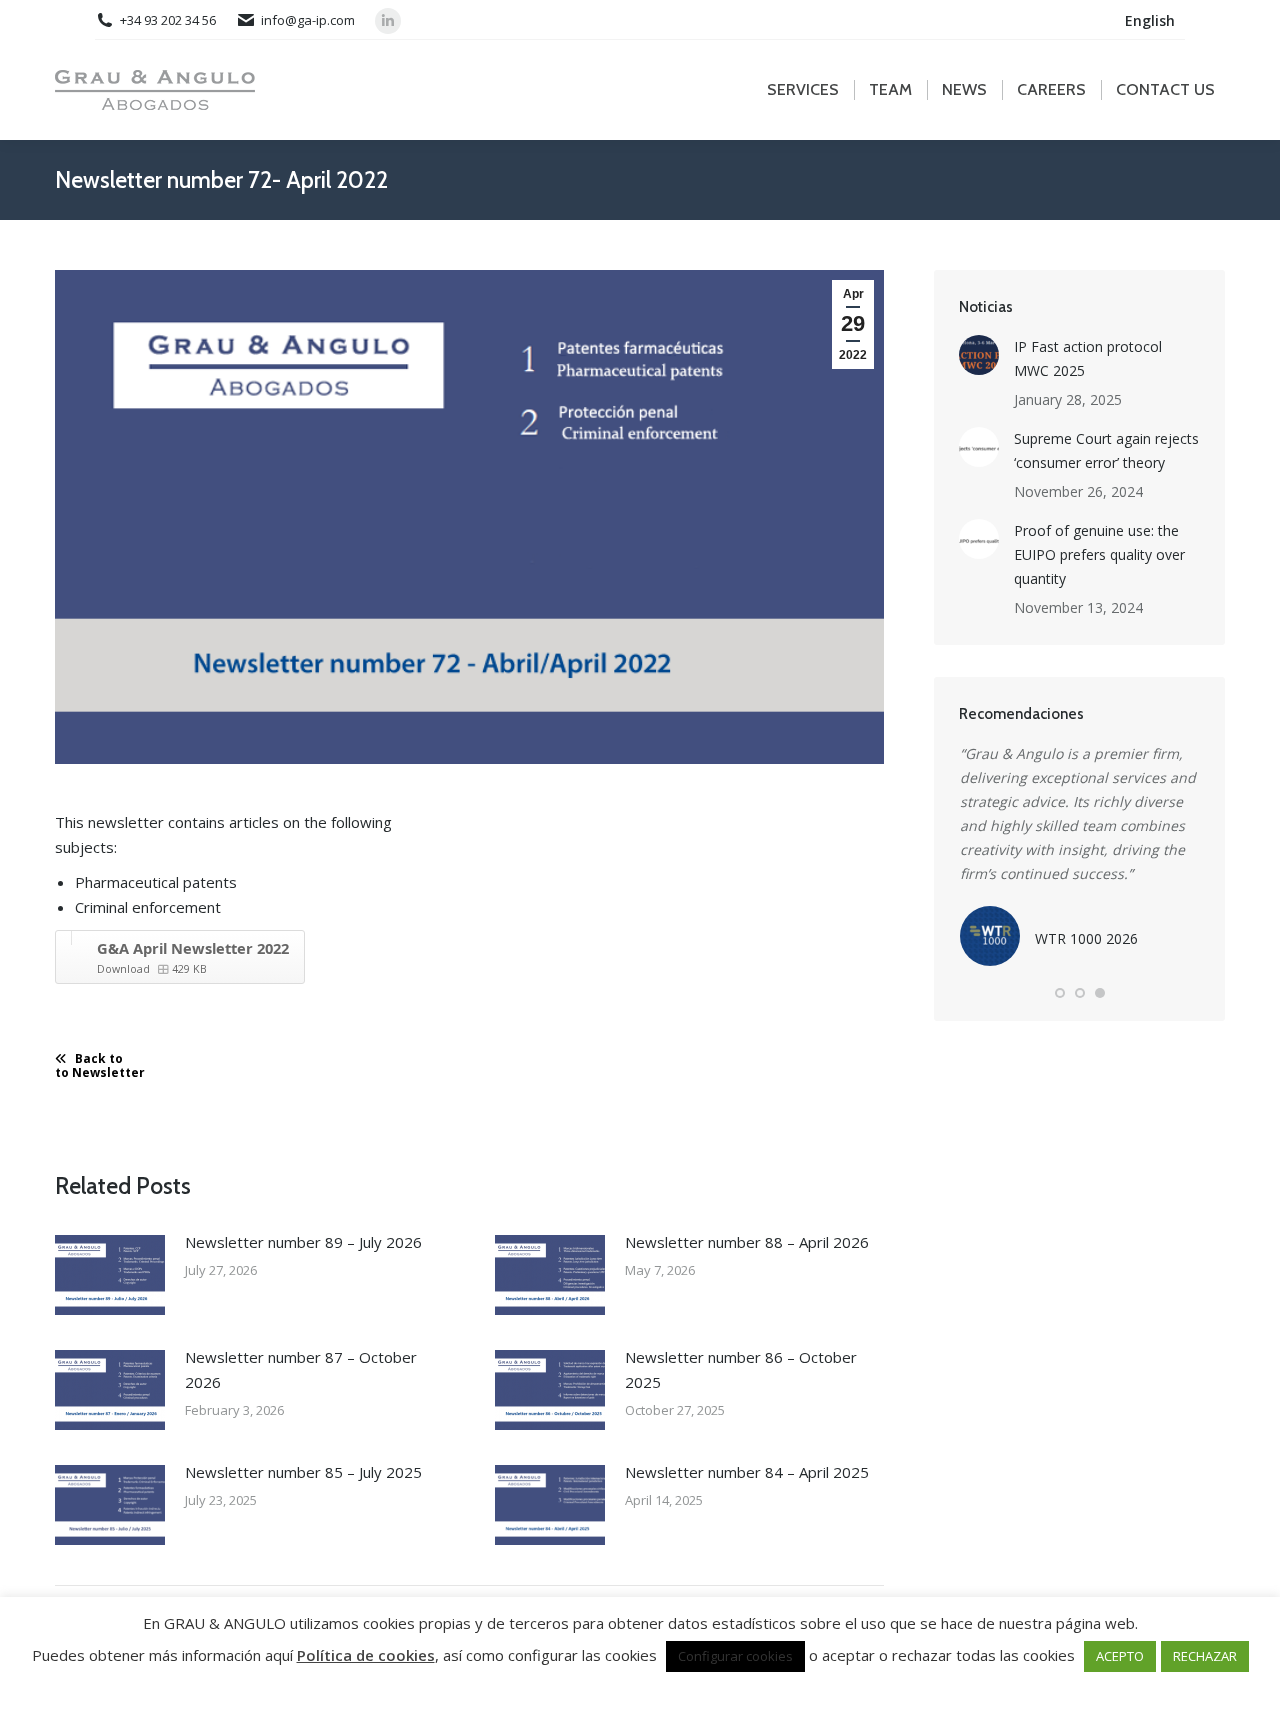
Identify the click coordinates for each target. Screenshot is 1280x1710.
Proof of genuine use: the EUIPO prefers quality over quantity (1099, 554)
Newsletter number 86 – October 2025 (741, 1369)
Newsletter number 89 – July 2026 (303, 1242)
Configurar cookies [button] (735, 1656)
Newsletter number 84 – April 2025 (747, 1472)
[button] (1060, 993)
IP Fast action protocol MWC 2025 (1088, 358)
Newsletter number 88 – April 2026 (747, 1242)
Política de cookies (366, 1655)
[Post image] (110, 1275)
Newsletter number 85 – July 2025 (303, 1472)
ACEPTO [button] (1120, 1656)
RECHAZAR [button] (1205, 1656)
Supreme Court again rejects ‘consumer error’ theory (1106, 450)
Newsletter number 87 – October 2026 (301, 1369)
